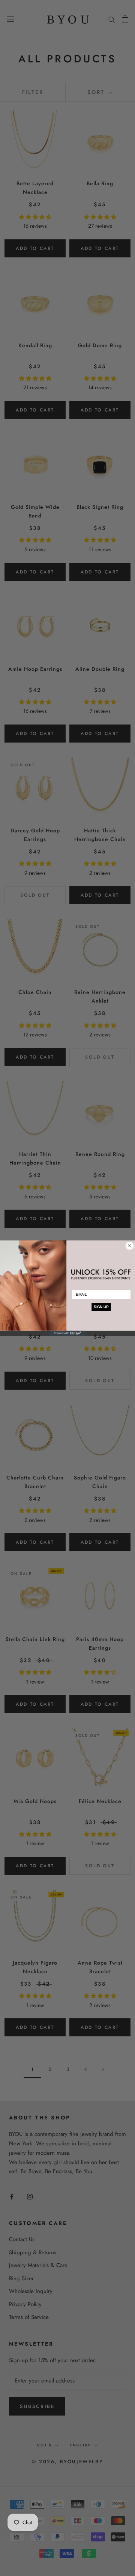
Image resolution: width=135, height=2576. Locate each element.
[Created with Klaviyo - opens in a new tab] (67, 1333)
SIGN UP (101, 1307)
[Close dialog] (130, 1246)
